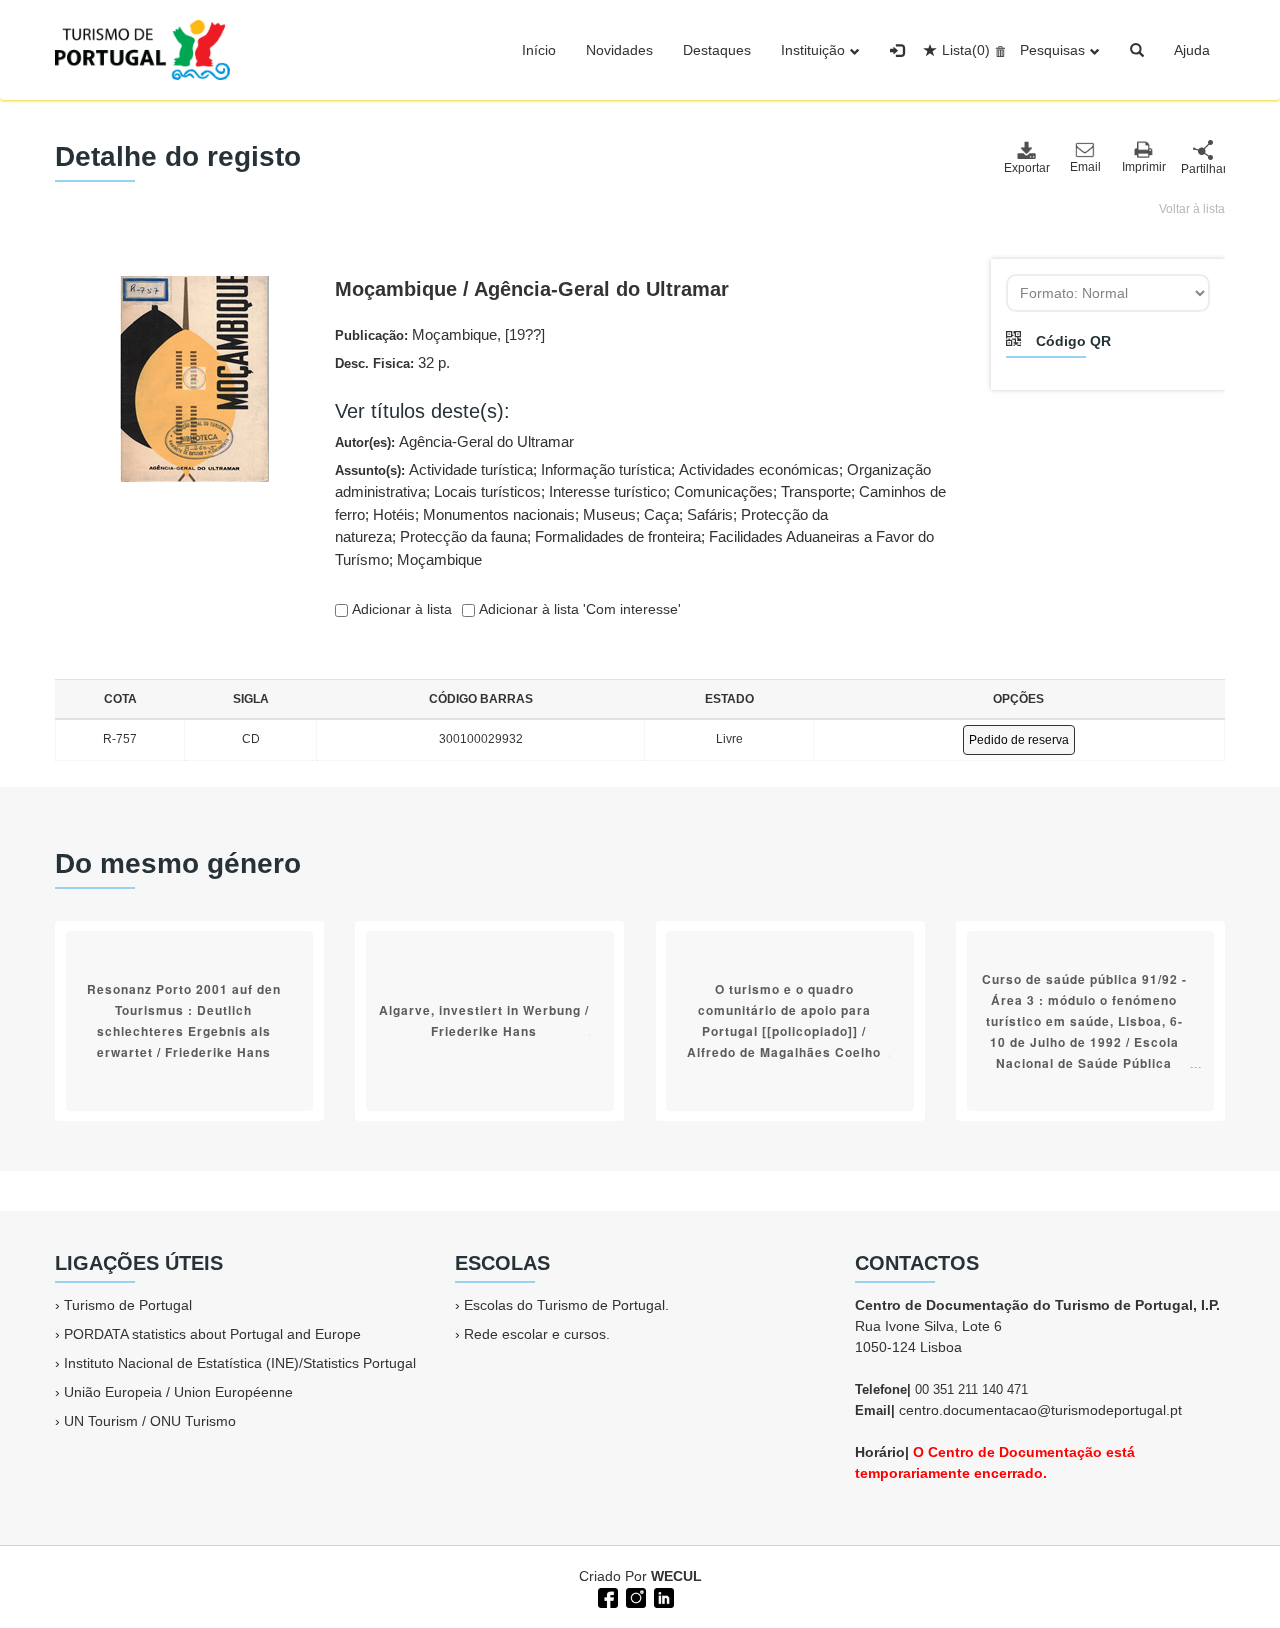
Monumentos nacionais (499, 514)
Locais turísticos (487, 491)
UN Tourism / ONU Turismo (150, 1421)
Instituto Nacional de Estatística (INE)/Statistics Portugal (240, 1363)
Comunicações (723, 491)
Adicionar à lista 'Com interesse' (578, 609)
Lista (966, 50)
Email (1085, 167)
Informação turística (606, 469)
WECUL (676, 1576)
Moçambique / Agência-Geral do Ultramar (532, 289)
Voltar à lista (1192, 209)
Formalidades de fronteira (618, 536)
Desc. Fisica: (392, 362)
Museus (609, 514)
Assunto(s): (640, 514)
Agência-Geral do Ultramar (486, 441)
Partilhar (1203, 169)
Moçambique (439, 559)
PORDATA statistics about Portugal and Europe (212, 1334)
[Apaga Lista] (997, 50)
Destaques (717, 50)
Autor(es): (454, 441)
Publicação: (440, 334)
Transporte (816, 491)
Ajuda (1192, 50)
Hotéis (394, 514)
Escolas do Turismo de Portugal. (566, 1305)
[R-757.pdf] (194, 377)
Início (539, 50)
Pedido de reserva (1019, 740)
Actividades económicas (759, 469)
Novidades (619, 50)
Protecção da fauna (463, 536)
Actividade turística (471, 469)
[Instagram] (634, 1596)
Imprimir (1144, 167)
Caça (661, 514)
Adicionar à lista (400, 609)
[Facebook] (606, 1596)
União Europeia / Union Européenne (178, 1392)
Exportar (1026, 168)
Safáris (710, 514)
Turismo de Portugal (128, 1305)
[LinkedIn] (662, 1596)
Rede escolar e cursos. (537, 1334)
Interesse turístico (607, 491)
